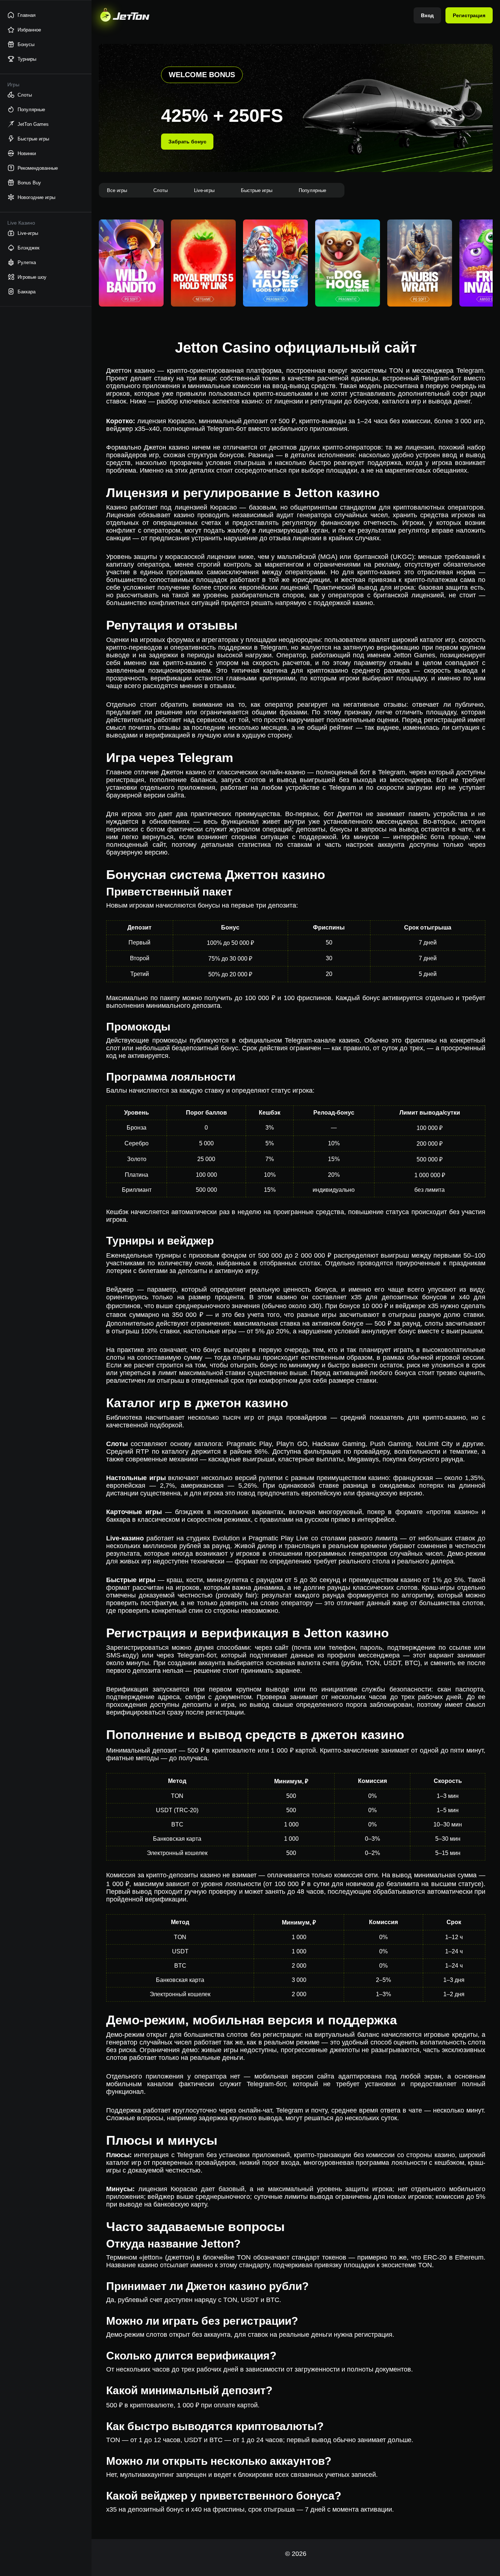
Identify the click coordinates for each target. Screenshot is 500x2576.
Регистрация (469, 15)
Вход (428, 15)
